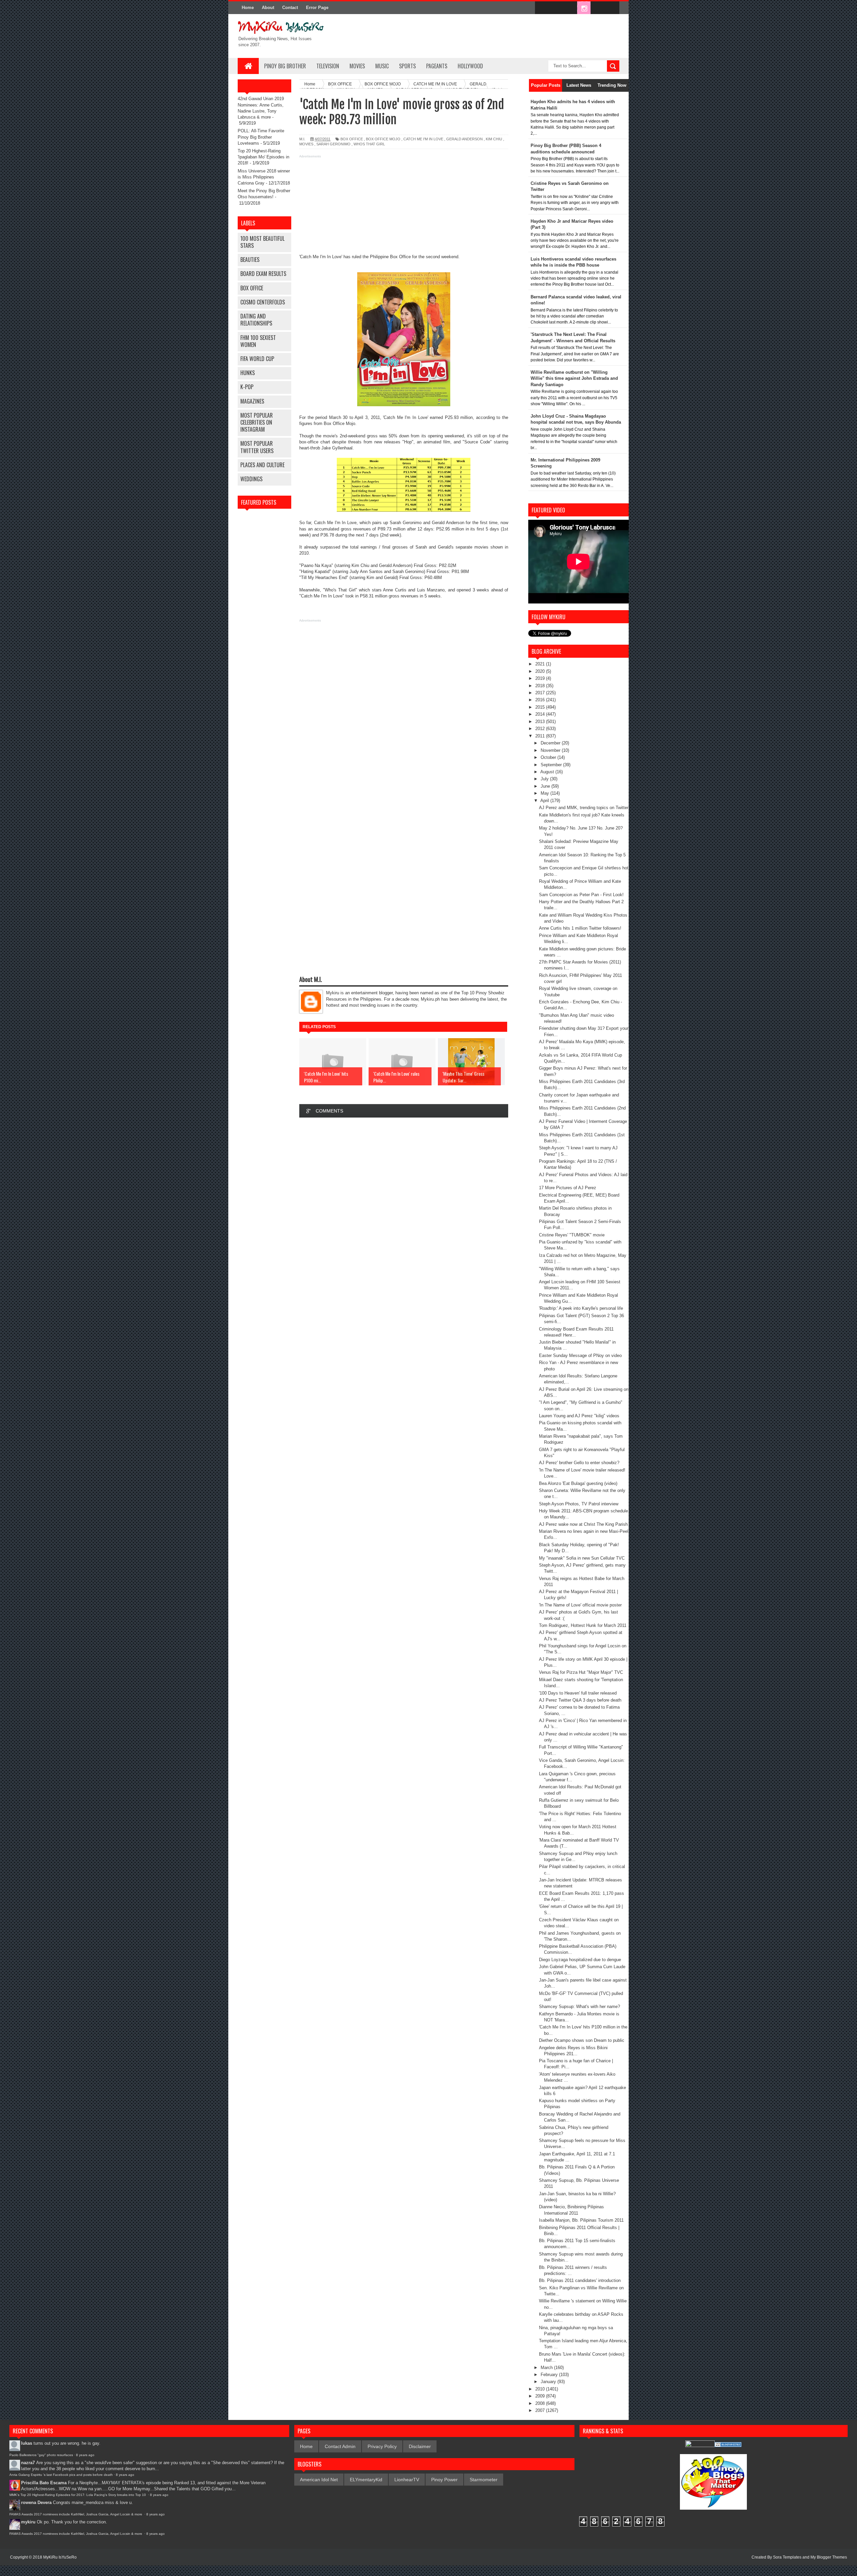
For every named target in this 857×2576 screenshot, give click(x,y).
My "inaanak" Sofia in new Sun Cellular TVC (582, 1558)
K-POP (247, 387)
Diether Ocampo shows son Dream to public (582, 2040)
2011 (541, 736)
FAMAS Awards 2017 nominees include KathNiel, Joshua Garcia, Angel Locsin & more (76, 2514)
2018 (541, 686)
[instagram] (584, 8)
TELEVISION (328, 66)
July (545, 779)
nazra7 (28, 2463)
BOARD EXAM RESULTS (263, 274)
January (549, 2382)
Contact (290, 8)
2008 (541, 2403)
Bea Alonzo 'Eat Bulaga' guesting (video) (578, 1483)
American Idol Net (319, 2480)
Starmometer (484, 2480)
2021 (541, 664)
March (547, 2368)
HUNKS (248, 373)
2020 (541, 671)
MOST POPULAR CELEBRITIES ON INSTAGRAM (257, 422)
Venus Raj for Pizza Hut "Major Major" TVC (581, 1672)
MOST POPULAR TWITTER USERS (257, 447)
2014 (541, 714)
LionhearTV (407, 2480)
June (546, 786)
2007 (541, 2410)
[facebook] (542, 8)
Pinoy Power (444, 2480)
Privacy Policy (382, 2446)
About (268, 8)
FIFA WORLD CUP (257, 359)
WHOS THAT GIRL (369, 144)
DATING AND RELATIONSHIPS (256, 320)
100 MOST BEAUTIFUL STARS (262, 242)
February (550, 2375)
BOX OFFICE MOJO (383, 139)
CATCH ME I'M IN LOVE (423, 139)
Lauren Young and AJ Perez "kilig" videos (579, 1416)
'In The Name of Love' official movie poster (580, 1605)
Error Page (317, 8)
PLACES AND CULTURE (262, 465)
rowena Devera (36, 2502)
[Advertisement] (404, 207)
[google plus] (612, 8)
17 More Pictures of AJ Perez (568, 1188)
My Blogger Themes (829, 2557)
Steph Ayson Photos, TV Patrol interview (579, 1504)
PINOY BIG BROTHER (285, 66)
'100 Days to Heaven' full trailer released (578, 1693)
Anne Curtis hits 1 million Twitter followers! (580, 928)
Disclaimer (420, 2446)
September (552, 765)
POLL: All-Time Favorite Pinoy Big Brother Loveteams (261, 137)
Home (248, 8)
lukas (27, 2443)
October (549, 757)
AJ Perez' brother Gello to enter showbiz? (579, 1463)
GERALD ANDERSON (464, 139)
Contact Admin (340, 2446)
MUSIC (382, 66)
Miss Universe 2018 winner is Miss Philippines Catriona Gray (264, 177)
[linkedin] (598, 8)
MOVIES (357, 66)
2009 (541, 2396)
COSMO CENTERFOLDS (263, 302)
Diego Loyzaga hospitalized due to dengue (580, 1960)
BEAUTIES (250, 260)
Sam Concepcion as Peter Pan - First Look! (581, 895)
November (551, 750)
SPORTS (407, 66)
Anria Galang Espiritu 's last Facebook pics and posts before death (61, 2475)
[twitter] (556, 8)
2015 (541, 707)
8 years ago (85, 2455)
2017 (541, 693)
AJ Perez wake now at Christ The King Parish (583, 1524)
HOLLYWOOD (470, 66)
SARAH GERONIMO (333, 144)
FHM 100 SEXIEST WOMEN (258, 341)
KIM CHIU (494, 139)
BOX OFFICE (252, 288)
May (546, 793)
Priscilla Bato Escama (44, 2483)
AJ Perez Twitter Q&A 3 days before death (580, 1700)
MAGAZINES (252, 401)
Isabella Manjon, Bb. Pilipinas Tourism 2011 (581, 2220)
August (548, 772)
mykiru (28, 2522)
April (545, 801)
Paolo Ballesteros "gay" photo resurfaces (41, 2455)
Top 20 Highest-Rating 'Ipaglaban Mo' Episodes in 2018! (263, 157)
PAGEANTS (437, 66)
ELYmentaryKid (366, 2480)
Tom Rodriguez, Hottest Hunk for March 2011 (583, 1625)
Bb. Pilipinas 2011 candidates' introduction (580, 2280)
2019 (541, 678)
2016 (541, 700)
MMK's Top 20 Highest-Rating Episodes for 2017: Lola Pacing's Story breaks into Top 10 (78, 2495)
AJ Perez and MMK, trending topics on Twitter (584, 808)
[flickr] (570, 8)
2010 (541, 2389)
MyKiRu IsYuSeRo (60, 2557)
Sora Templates (787, 2557)
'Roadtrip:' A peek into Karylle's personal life (581, 1308)
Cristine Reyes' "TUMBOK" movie (572, 1235)
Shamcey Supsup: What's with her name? (579, 2007)
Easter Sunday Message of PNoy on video (580, 1355)
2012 (541, 729)
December (551, 743)
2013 (541, 722)
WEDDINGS (251, 479)
